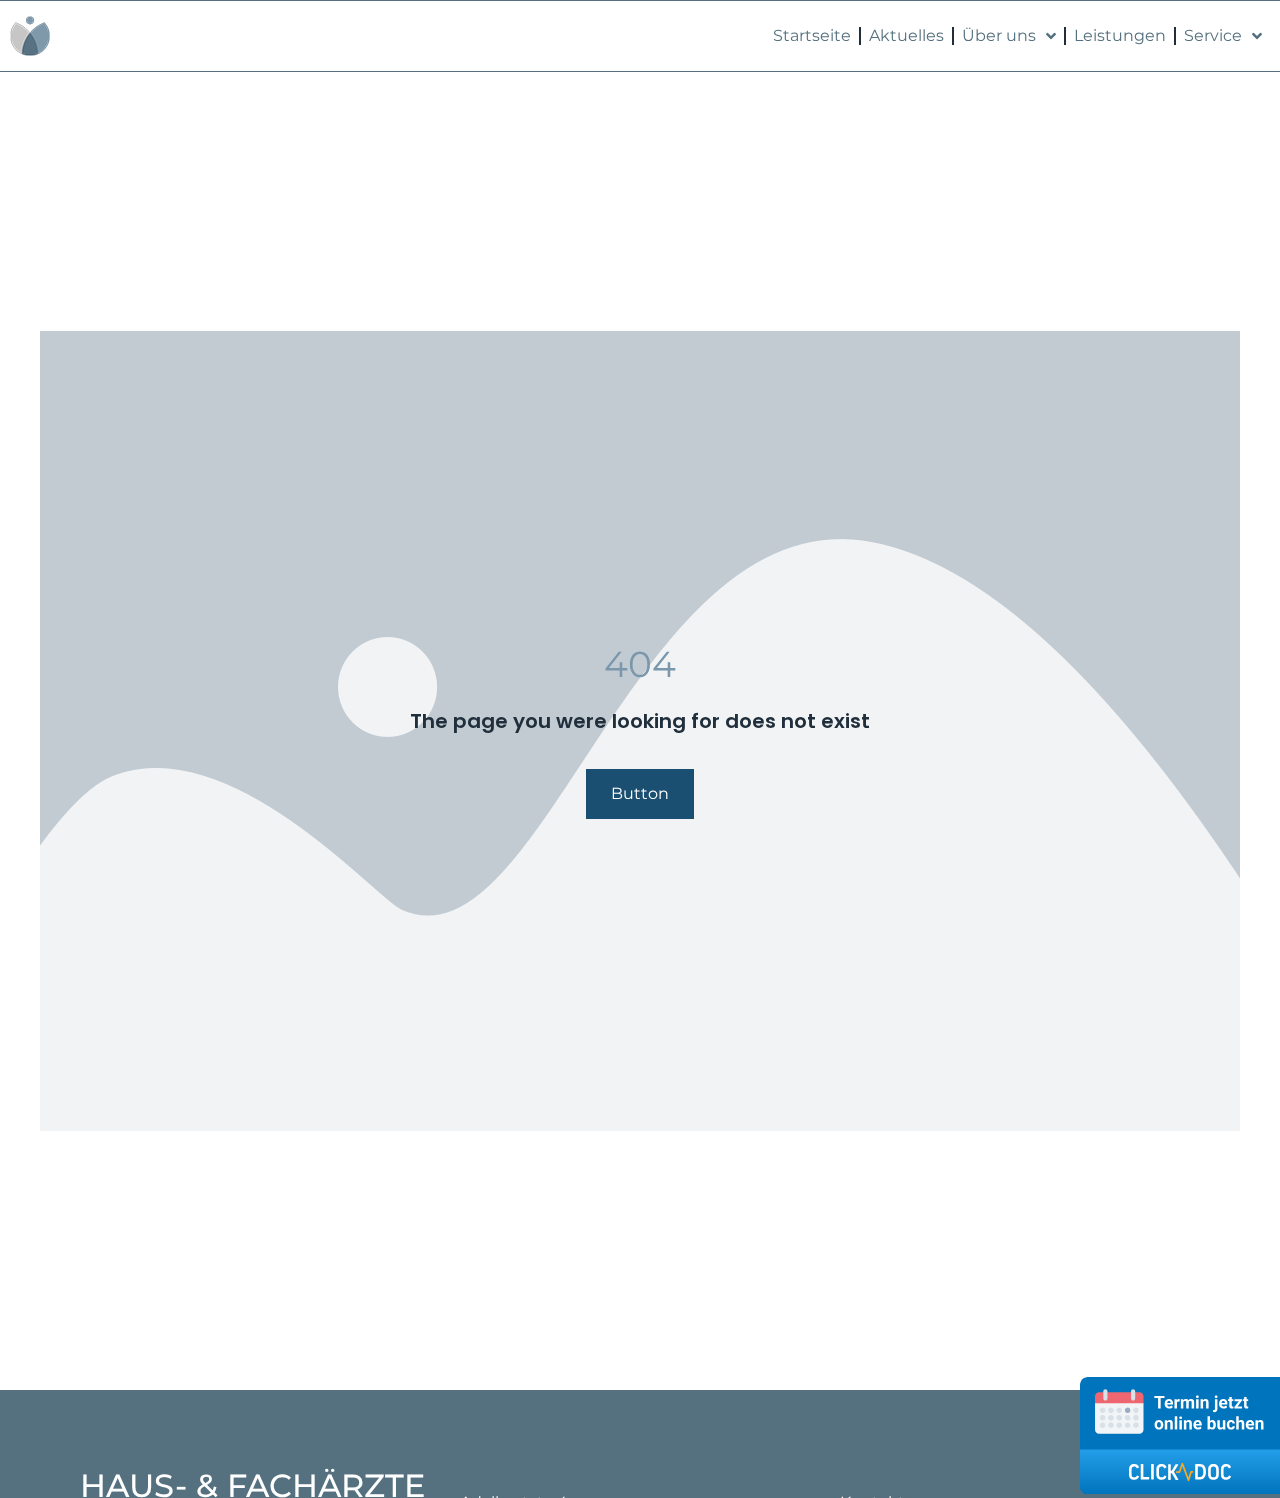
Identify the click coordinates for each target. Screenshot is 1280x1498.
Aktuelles (906, 35)
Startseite (812, 35)
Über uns (999, 35)
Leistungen (1120, 35)
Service (1213, 35)
